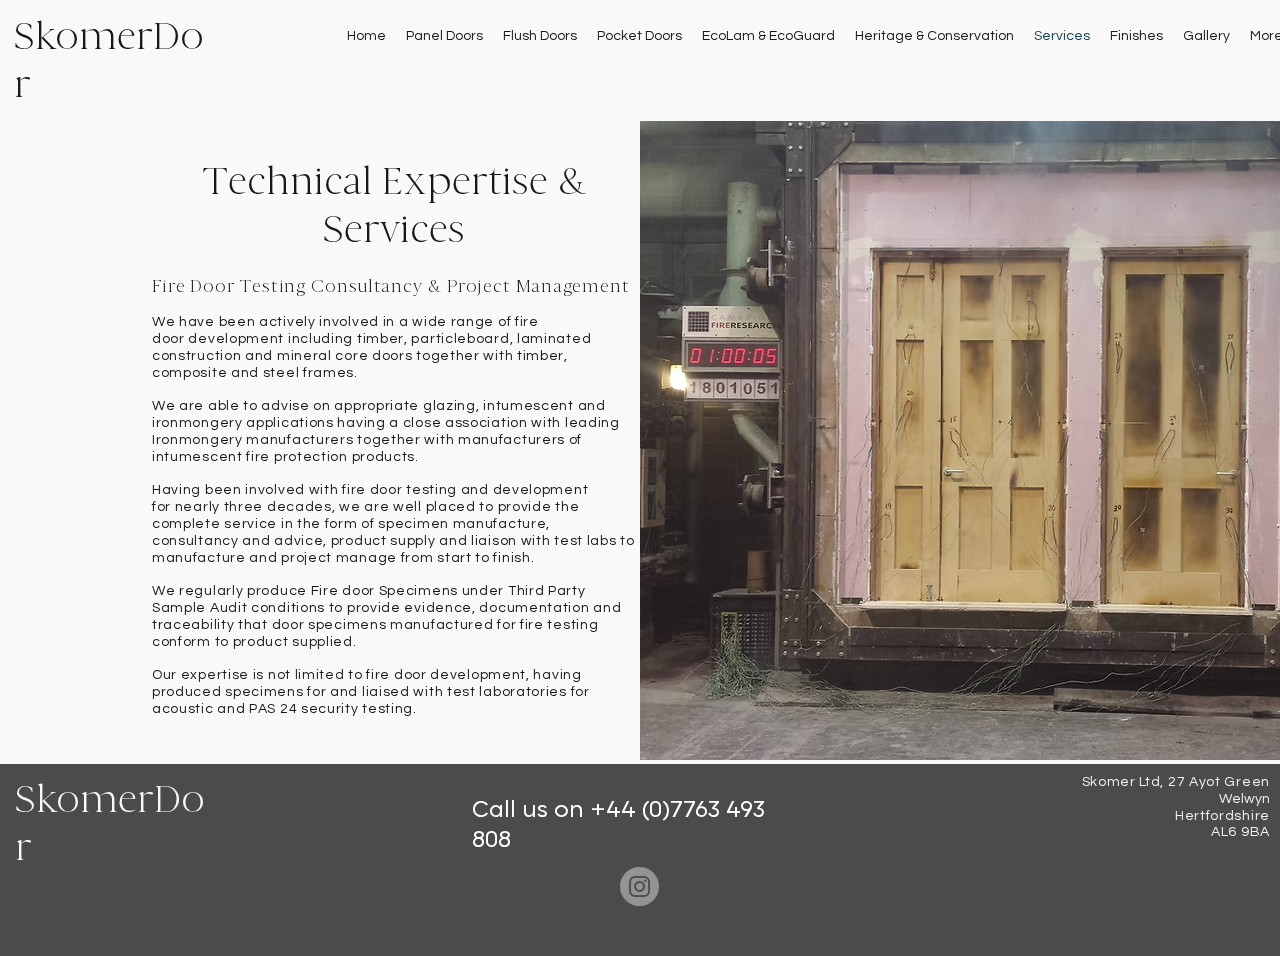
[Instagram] (639, 886)
